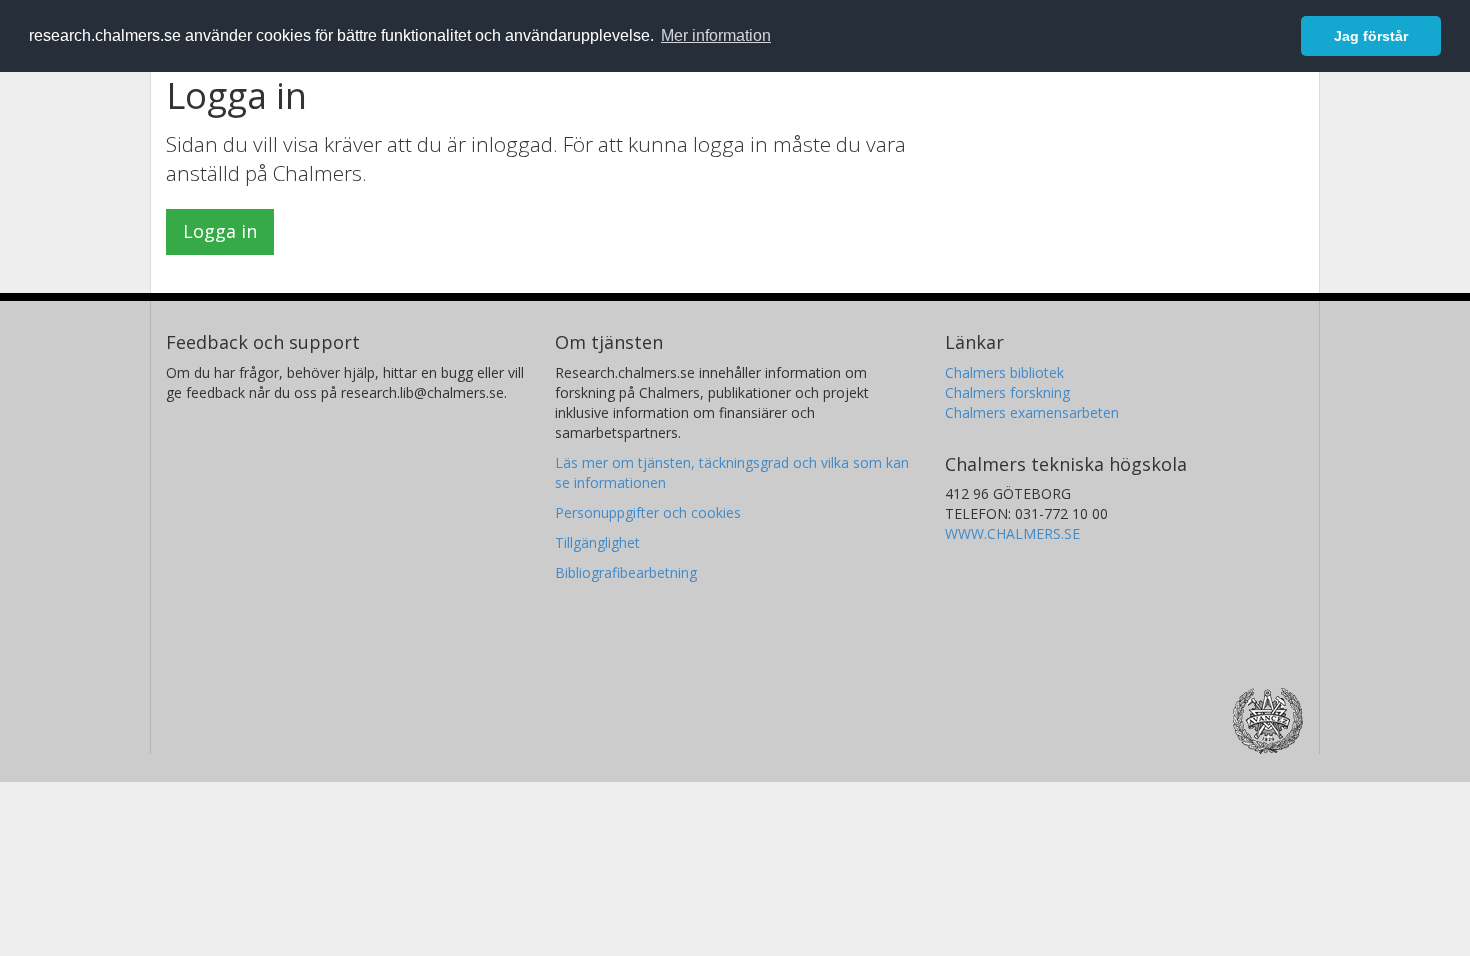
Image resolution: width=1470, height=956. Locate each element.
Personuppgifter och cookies (648, 512)
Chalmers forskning (1007, 392)
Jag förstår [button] (1371, 36)
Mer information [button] (716, 35)
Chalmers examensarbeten (1032, 412)
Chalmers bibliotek (1004, 372)
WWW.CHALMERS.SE (1012, 533)
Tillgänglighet (597, 542)
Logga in (220, 231)
